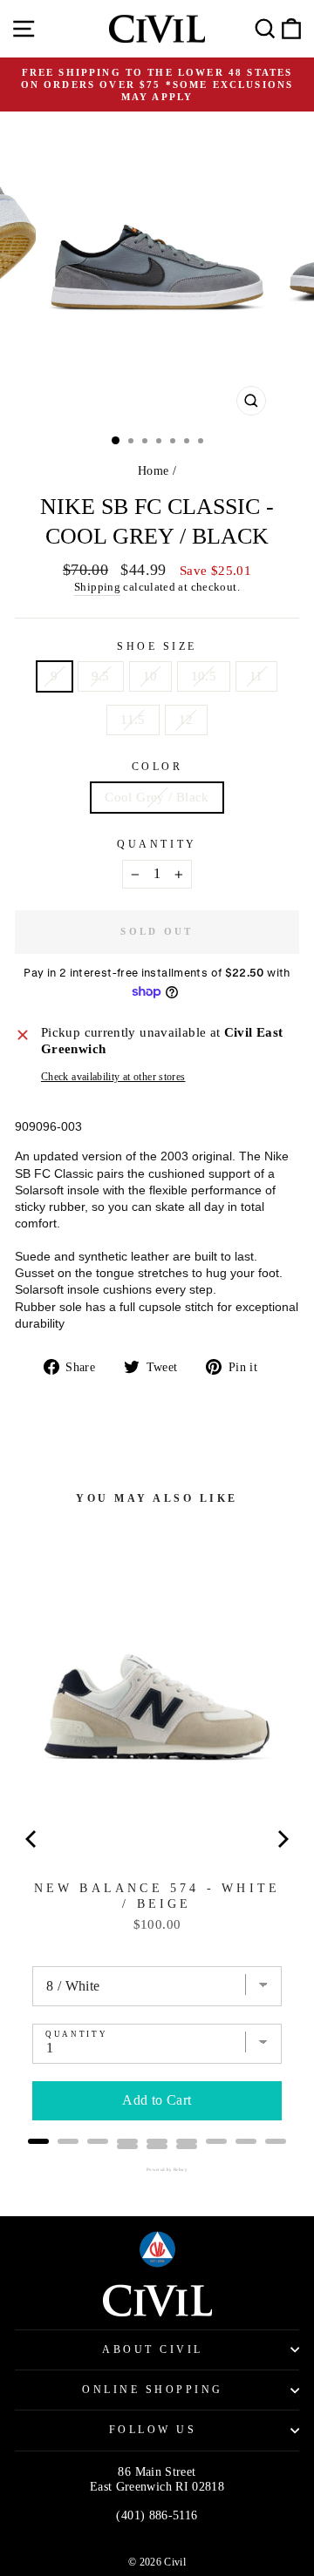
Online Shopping (153, 2390)
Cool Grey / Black (157, 797)
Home (153, 471)
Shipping (97, 587)
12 (186, 720)
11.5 (133, 720)
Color (157, 767)
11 (256, 676)
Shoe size (157, 647)
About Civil (153, 2350)
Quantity (157, 845)
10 (150, 676)
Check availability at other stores (113, 1077)
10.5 (204, 676)
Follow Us (153, 2430)
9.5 (101, 676)
